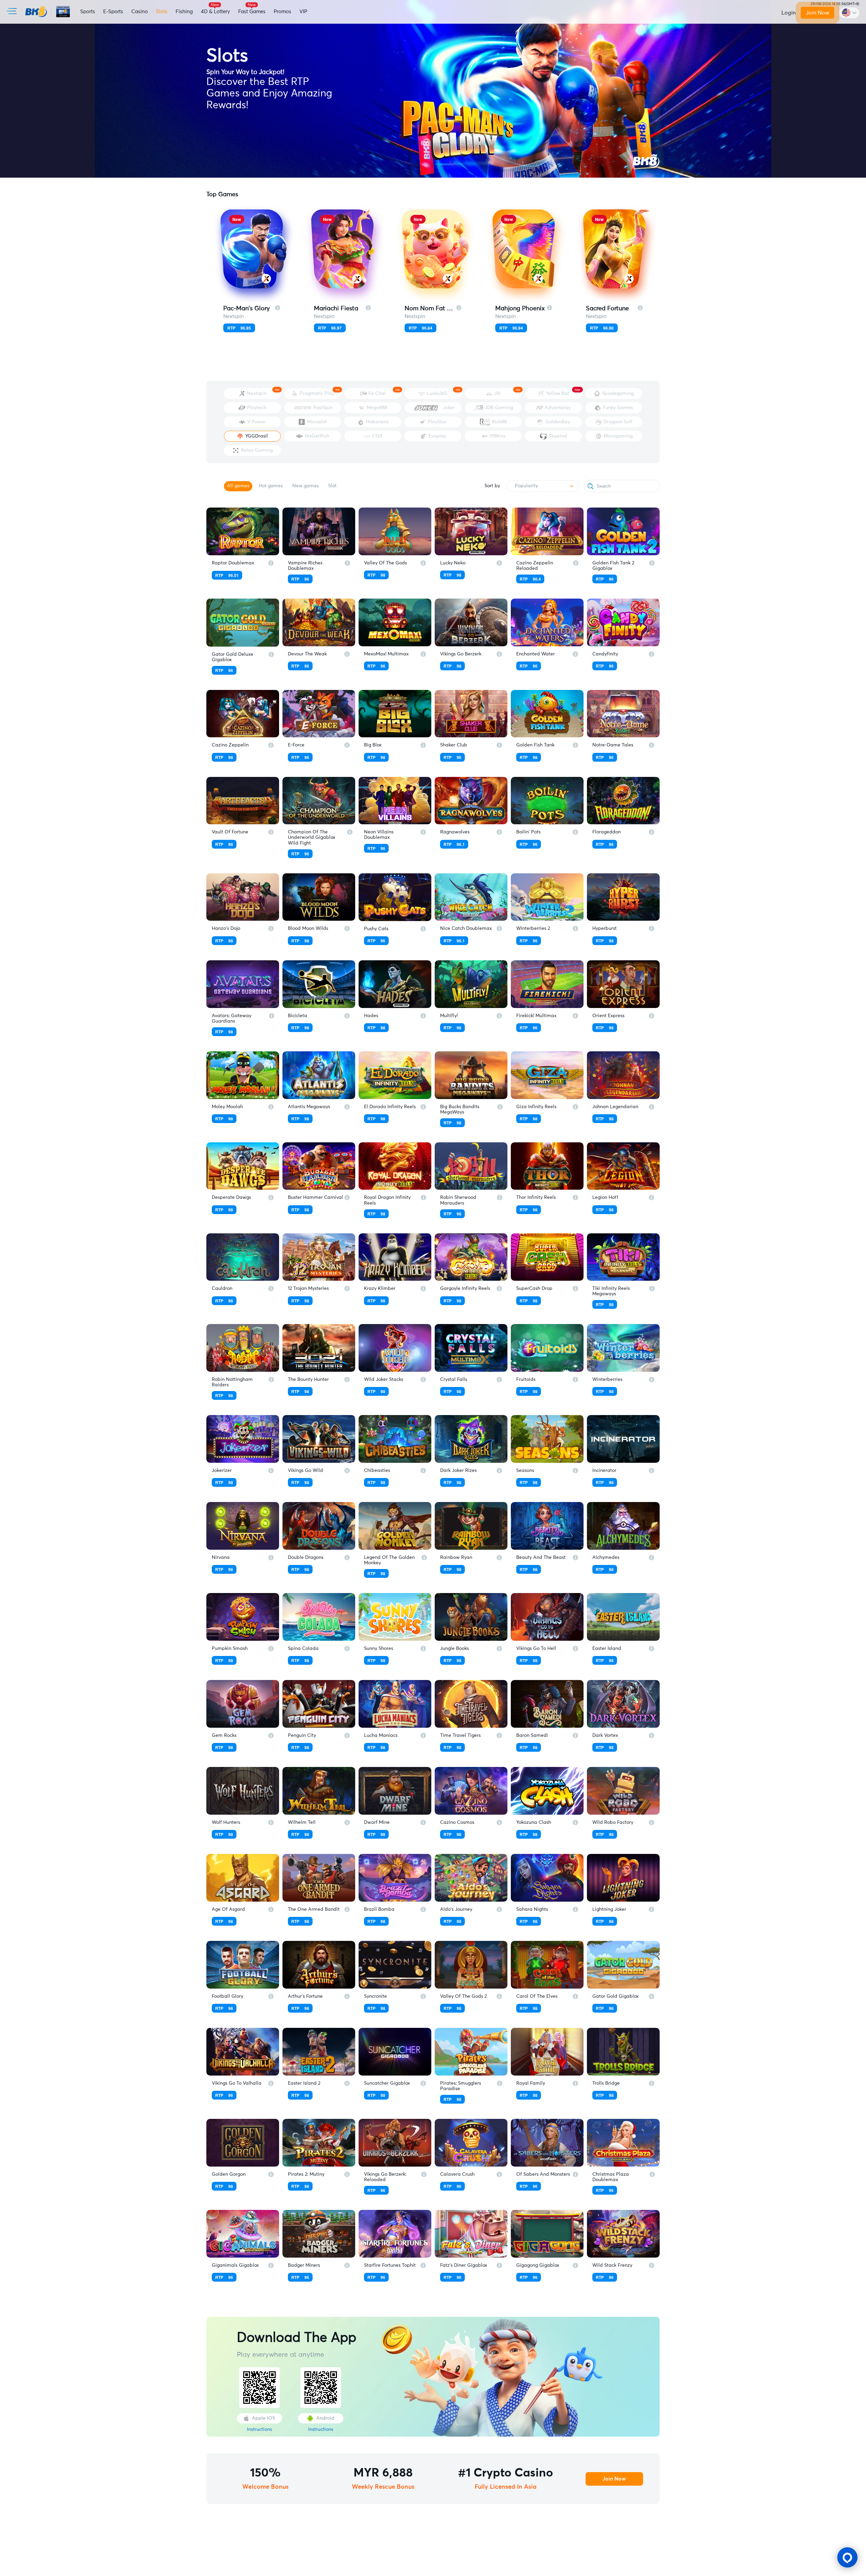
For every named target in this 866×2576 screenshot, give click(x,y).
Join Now (817, 13)
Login (789, 13)
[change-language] (849, 13)
